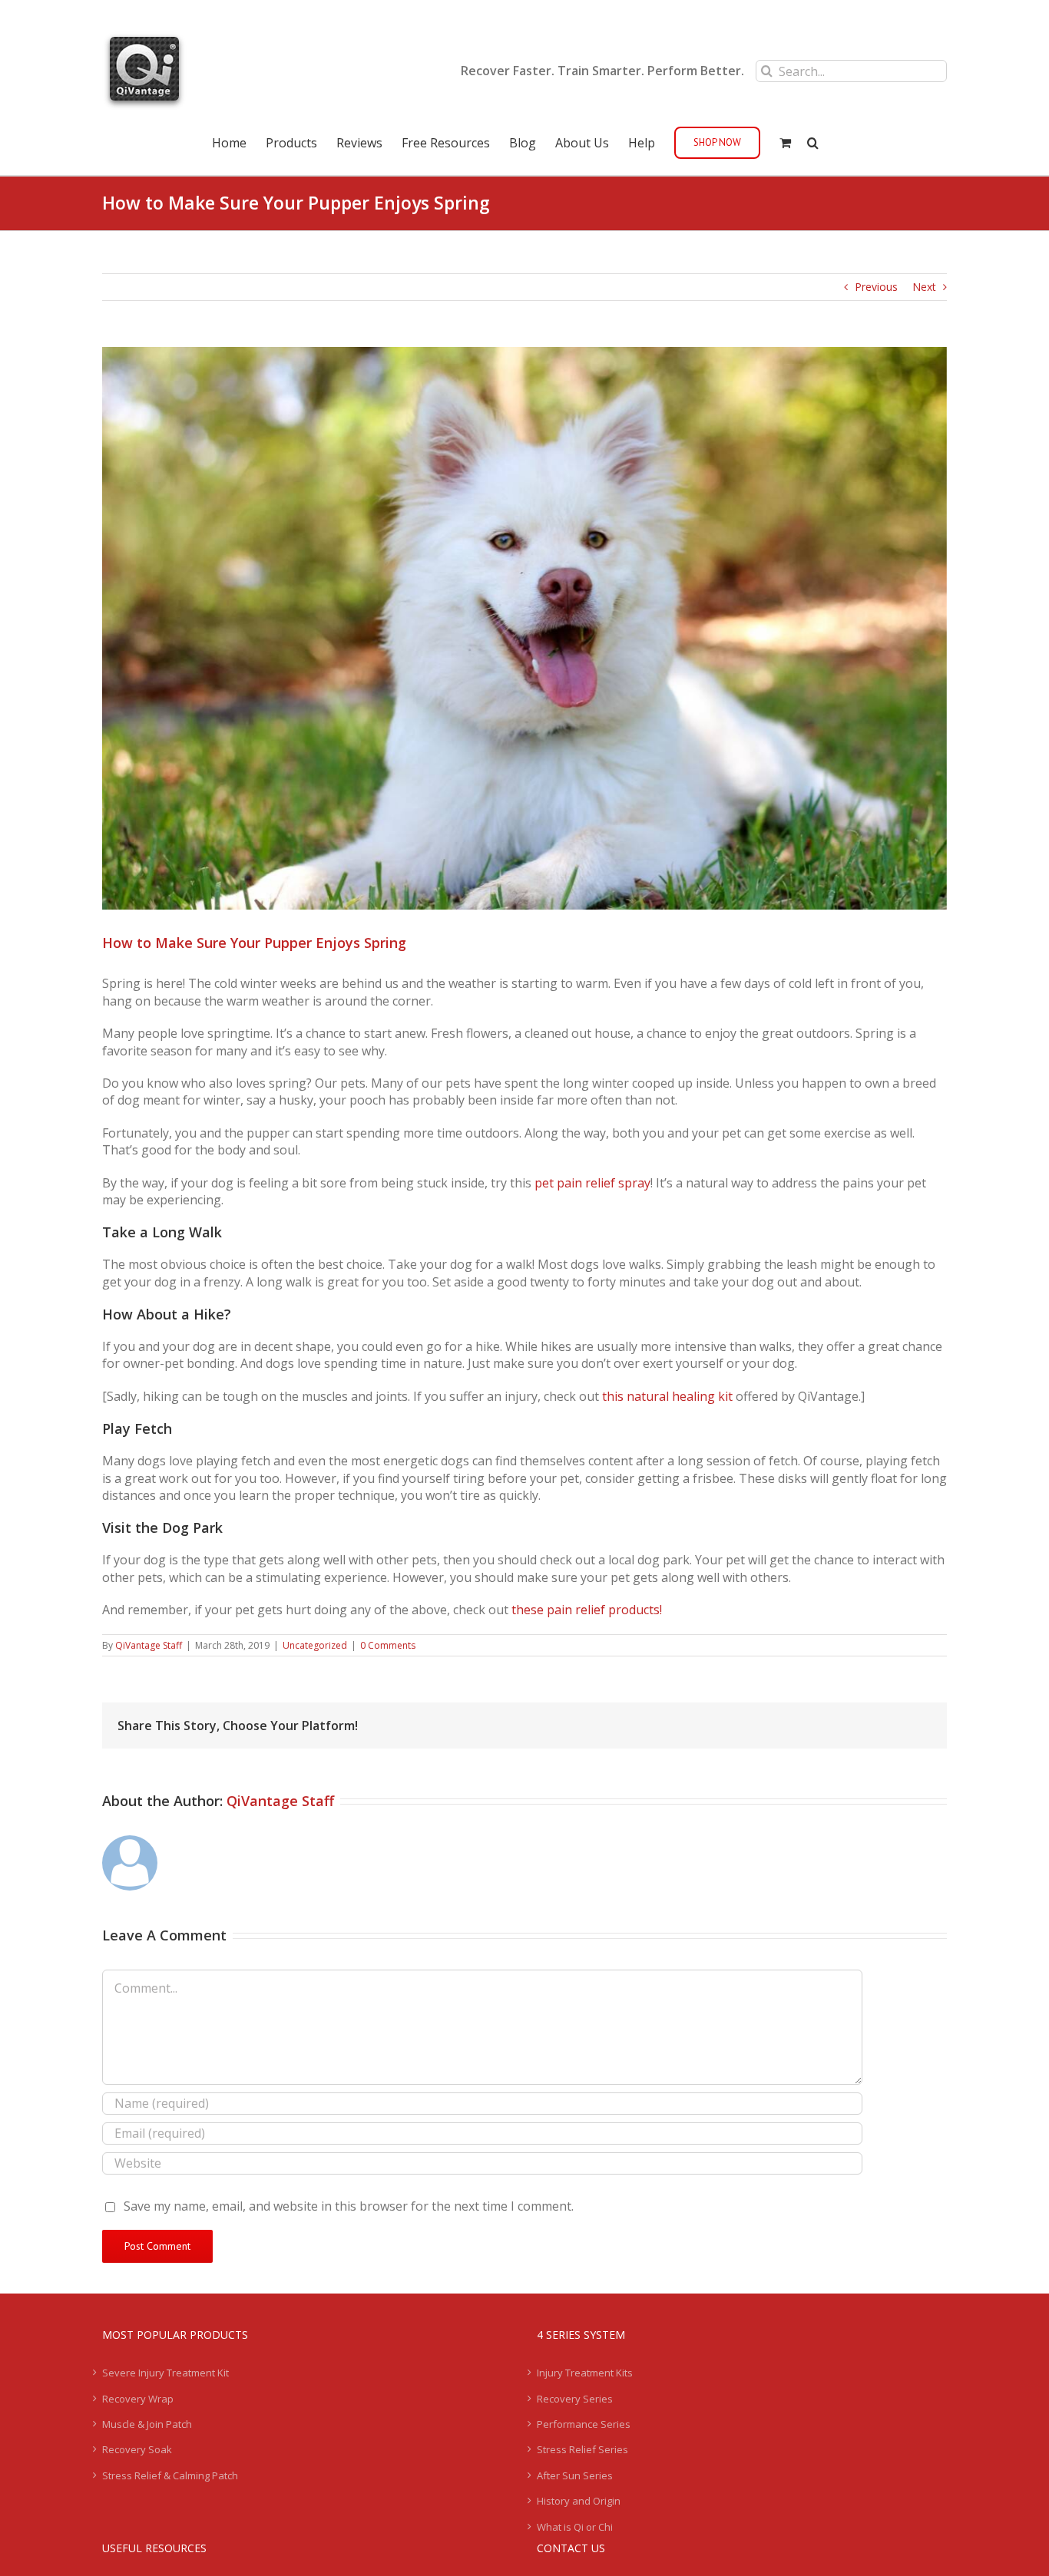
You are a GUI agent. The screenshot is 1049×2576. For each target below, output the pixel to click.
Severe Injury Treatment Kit (165, 2373)
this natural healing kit (667, 1396)
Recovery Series (575, 2399)
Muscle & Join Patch (147, 2424)
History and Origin (579, 2501)
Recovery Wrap (138, 2399)
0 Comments (388, 1645)
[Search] (813, 141)
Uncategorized (315, 1645)
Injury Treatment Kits (585, 2373)
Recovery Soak (137, 2449)
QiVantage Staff (149, 1645)
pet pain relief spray (592, 1183)
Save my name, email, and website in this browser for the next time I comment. (349, 2206)
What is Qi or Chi (575, 2527)
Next (924, 287)
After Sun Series (575, 2475)
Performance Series (584, 2424)
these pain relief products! (587, 1610)
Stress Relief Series (582, 2449)
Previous (876, 287)
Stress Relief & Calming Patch (170, 2475)
